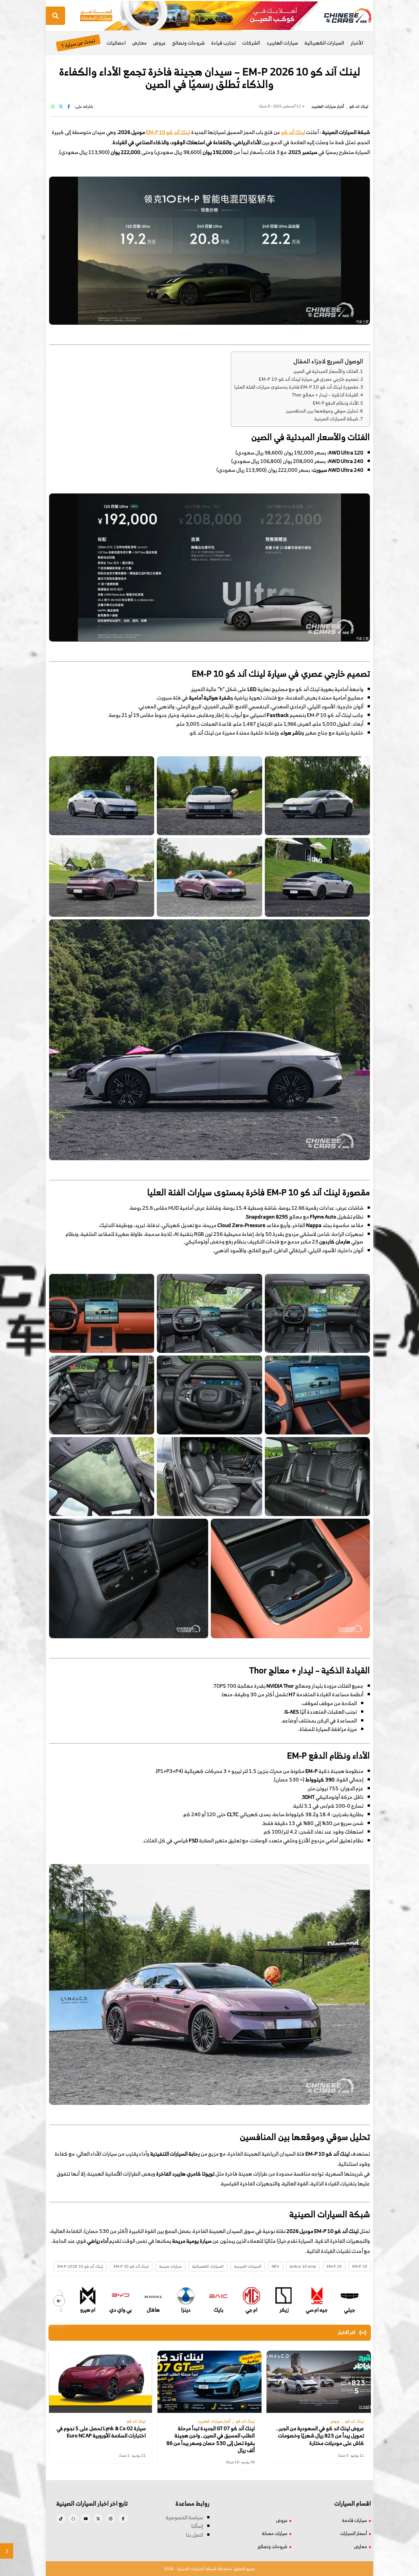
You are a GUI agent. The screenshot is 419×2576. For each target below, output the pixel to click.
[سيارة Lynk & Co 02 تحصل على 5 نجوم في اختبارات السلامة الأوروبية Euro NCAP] (100, 2382)
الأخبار (357, 43)
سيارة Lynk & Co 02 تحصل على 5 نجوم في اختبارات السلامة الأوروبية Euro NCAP (101, 2432)
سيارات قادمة (355, 2520)
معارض (139, 43)
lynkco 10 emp (303, 2266)
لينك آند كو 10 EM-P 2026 (80, 2266)
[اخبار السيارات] (342, 16)
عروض (159, 43)
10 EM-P (360, 2266)
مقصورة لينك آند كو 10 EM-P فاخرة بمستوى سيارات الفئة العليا (296, 387)
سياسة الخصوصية (184, 2517)
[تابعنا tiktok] (61, 2518)
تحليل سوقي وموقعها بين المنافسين (322, 411)
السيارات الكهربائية (324, 43)
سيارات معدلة (275, 2533)
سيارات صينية (170, 2266)
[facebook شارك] (69, 106)
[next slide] (59, 2301)
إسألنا (197, 2526)
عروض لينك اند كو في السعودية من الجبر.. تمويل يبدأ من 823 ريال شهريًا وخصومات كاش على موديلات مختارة (320, 2436)
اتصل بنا (194, 2535)
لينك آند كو (293, 132)
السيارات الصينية (248, 2266)
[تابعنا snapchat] (73, 2518)
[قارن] (7, 2551)
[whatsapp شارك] (53, 106)
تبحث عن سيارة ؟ (78, 43)
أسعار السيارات (354, 2533)
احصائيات (116, 43)
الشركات (251, 43)
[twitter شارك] (61, 106)
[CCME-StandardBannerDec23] (199, 15)
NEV (275, 2266)
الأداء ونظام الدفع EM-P (336, 403)
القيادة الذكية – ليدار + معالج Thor (325, 395)
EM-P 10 (334, 2266)
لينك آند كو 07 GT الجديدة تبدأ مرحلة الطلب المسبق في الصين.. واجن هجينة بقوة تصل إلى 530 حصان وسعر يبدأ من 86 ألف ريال (210, 2439)
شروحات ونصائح (188, 43)
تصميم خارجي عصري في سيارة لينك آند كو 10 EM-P (309, 379)
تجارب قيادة (223, 43)
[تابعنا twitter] (98, 2518)
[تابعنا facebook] (123, 2518)
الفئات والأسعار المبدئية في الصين (326, 371)
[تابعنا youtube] (86, 2518)
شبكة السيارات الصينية (336, 419)
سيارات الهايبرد (282, 43)
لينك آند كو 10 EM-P (168, 132)
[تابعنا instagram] (111, 2518)
